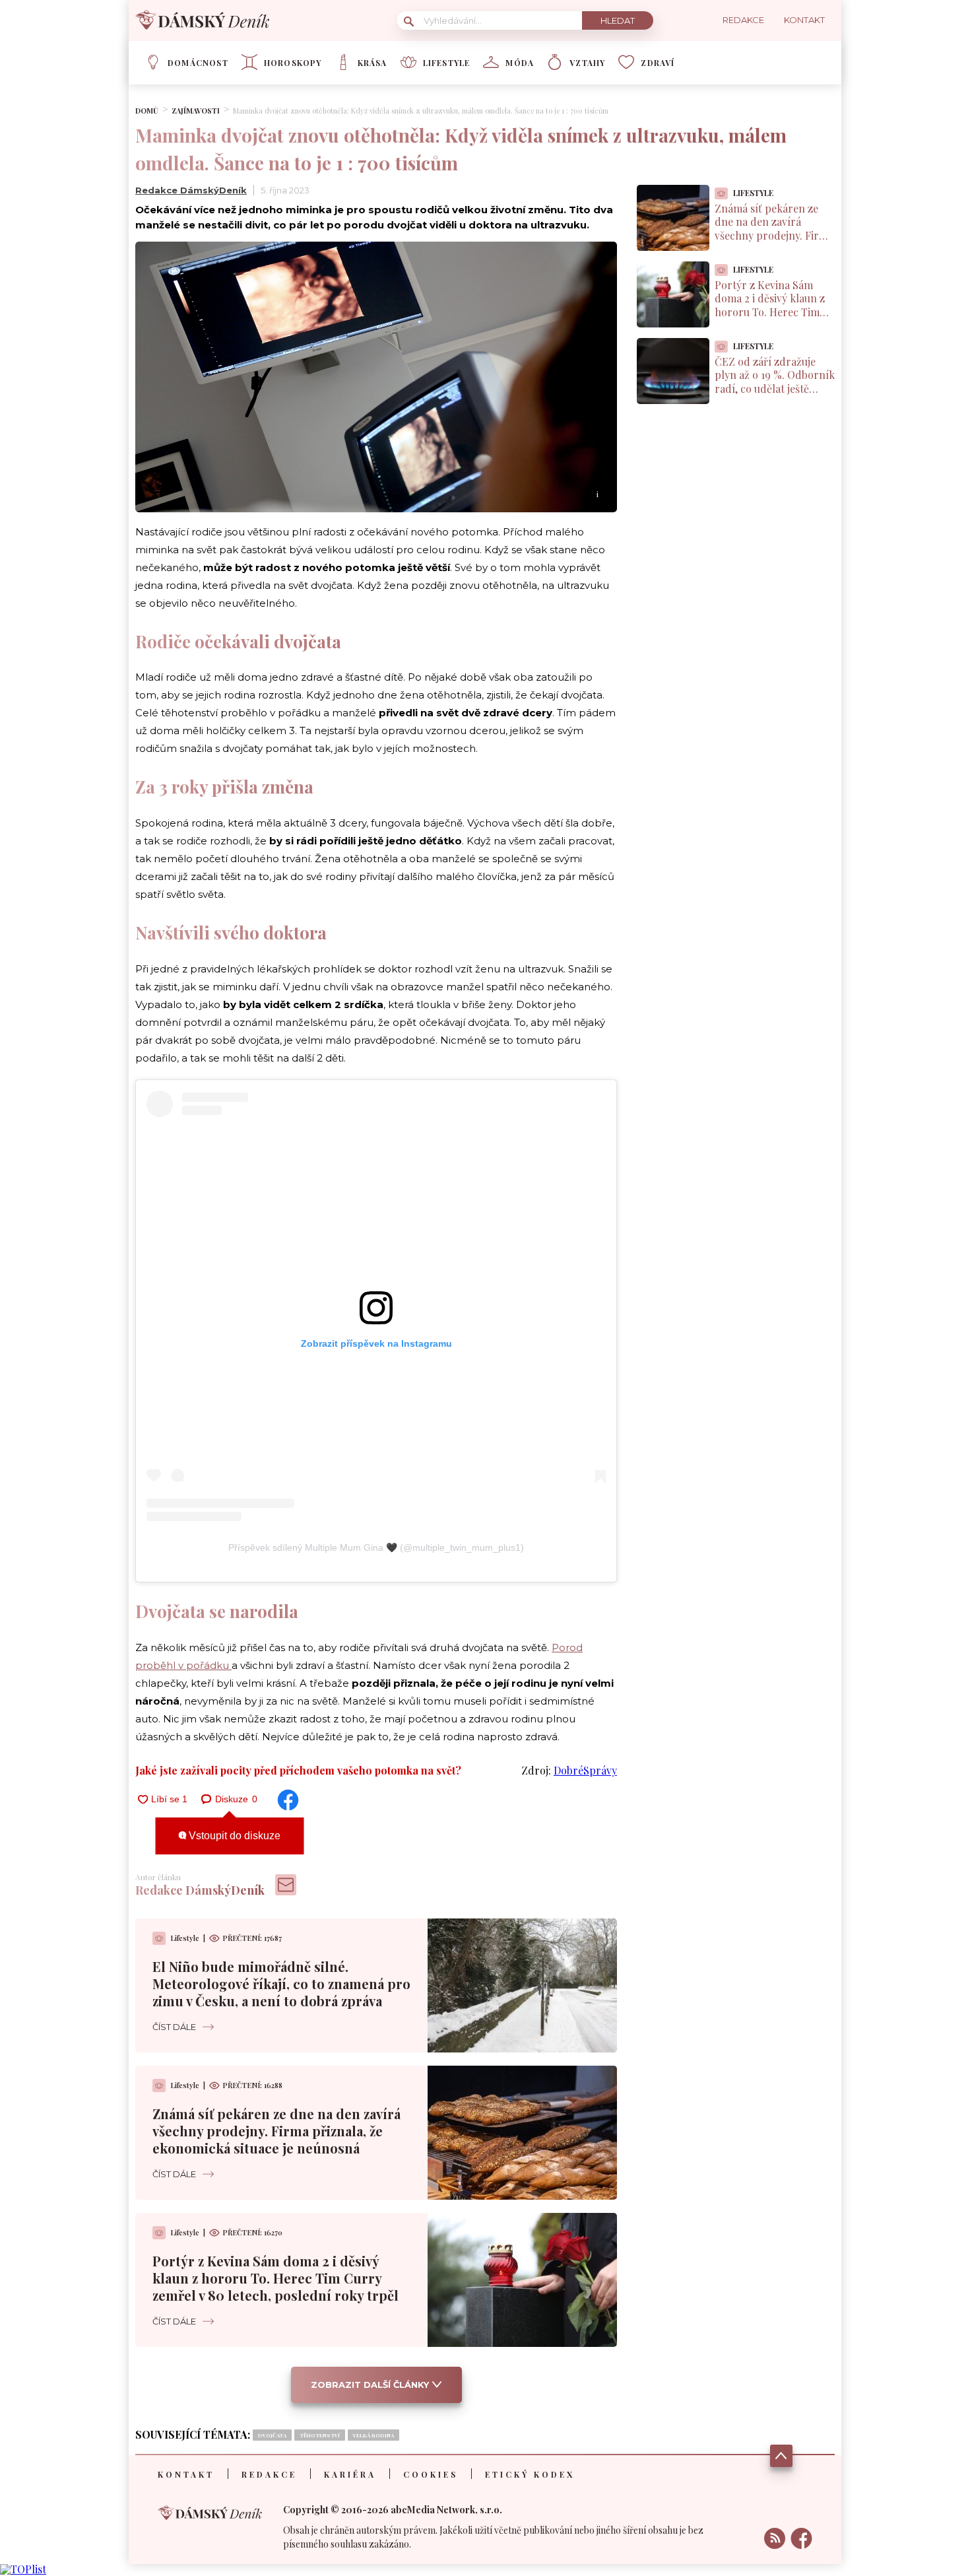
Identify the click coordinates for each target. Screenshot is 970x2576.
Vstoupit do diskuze (233, 1836)
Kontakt (186, 2474)
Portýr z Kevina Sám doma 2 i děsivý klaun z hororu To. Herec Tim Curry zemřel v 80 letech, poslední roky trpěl (275, 2278)
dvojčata (272, 2435)
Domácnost (198, 63)
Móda (520, 63)
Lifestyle (447, 63)
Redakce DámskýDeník (191, 190)
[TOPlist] (23, 2569)
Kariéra (350, 2474)
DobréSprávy (585, 1770)
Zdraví (658, 63)
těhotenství (320, 2435)
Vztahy (587, 63)
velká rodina (373, 2435)
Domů (147, 111)
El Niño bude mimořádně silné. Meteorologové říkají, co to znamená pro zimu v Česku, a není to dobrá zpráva (281, 1983)
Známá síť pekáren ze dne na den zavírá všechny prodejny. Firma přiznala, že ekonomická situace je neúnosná (276, 2131)
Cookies (431, 2474)
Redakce (269, 2474)
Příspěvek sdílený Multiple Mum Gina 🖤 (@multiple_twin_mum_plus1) (376, 1547)
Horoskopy (293, 63)
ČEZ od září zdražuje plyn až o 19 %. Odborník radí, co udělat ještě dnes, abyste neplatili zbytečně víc (775, 389)
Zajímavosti (196, 111)
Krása (372, 63)
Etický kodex (530, 2474)
